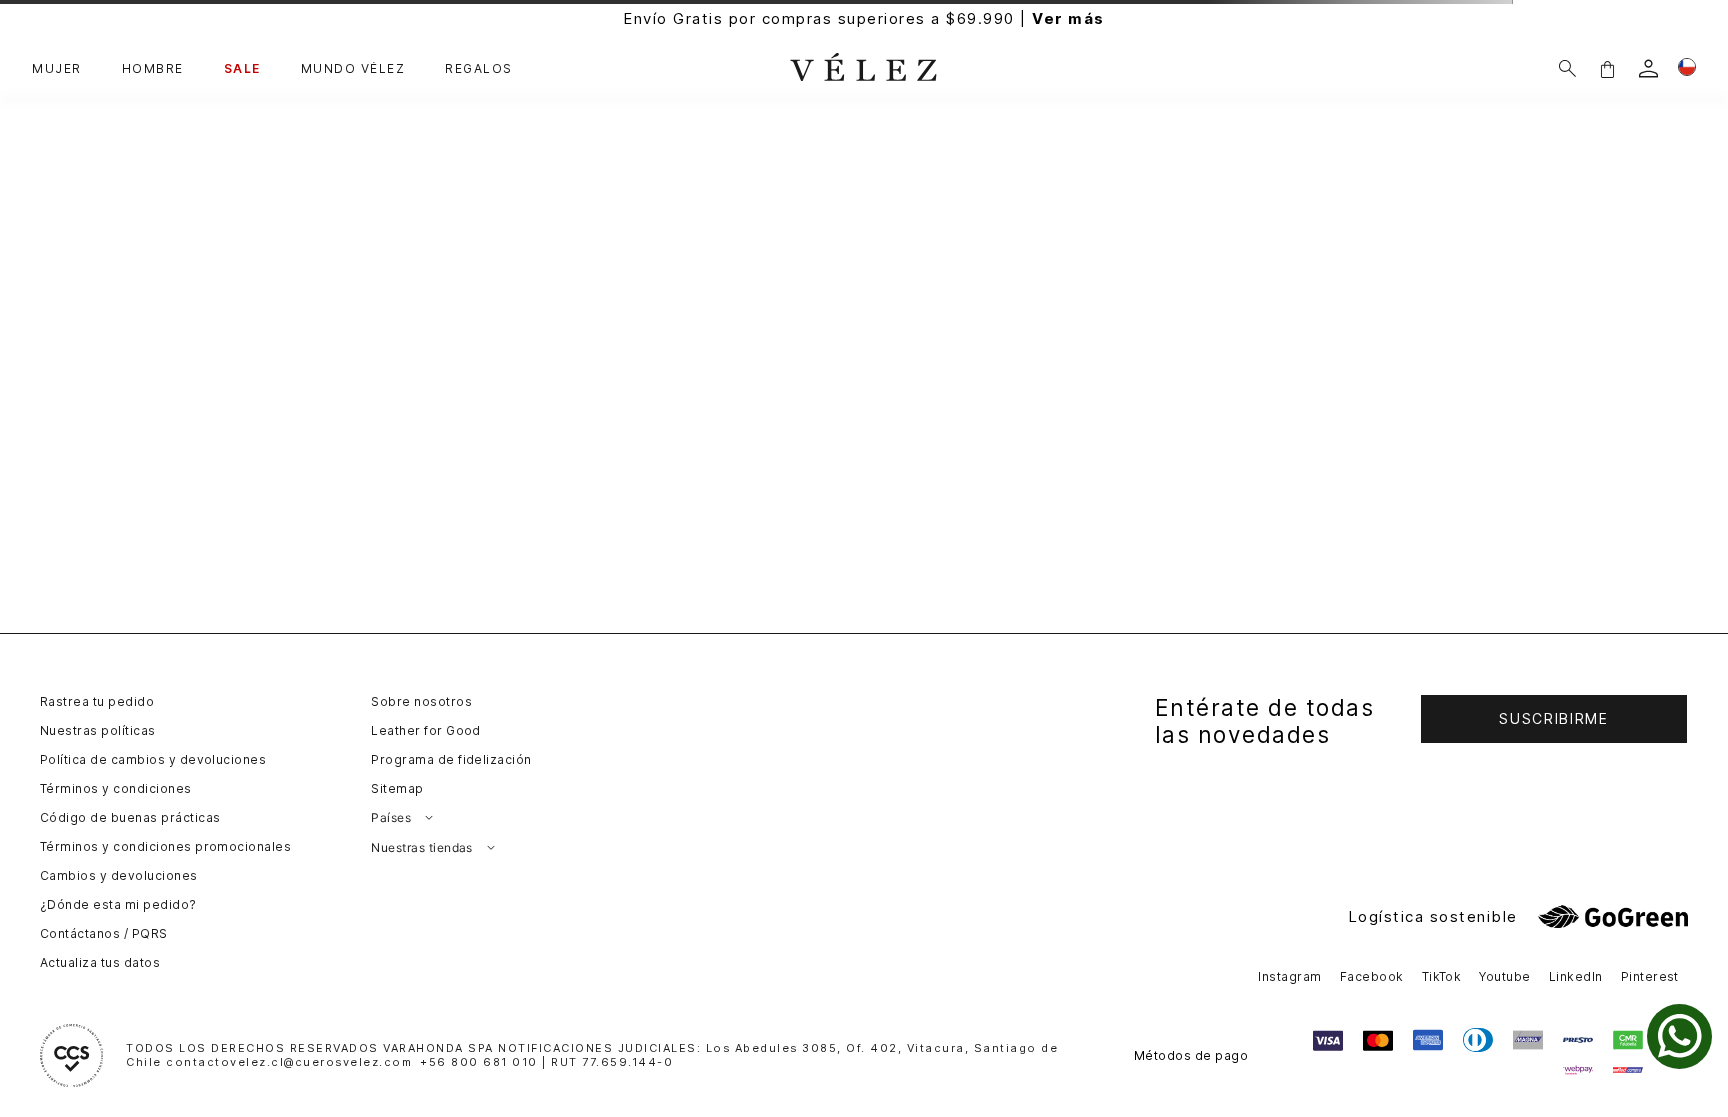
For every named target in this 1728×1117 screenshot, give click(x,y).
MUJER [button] (57, 69)
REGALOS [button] (479, 69)
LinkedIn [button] (1576, 976)
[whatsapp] (1679, 1036)
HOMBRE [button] (153, 69)
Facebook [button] (1372, 976)
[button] (1607, 68)
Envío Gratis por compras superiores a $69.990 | (864, 18)
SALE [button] (242, 69)
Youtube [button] (1504, 976)
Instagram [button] (1289, 976)
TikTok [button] (1442, 976)
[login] (1648, 68)
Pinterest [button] (1650, 976)
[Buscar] (1567, 68)
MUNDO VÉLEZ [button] (353, 69)
